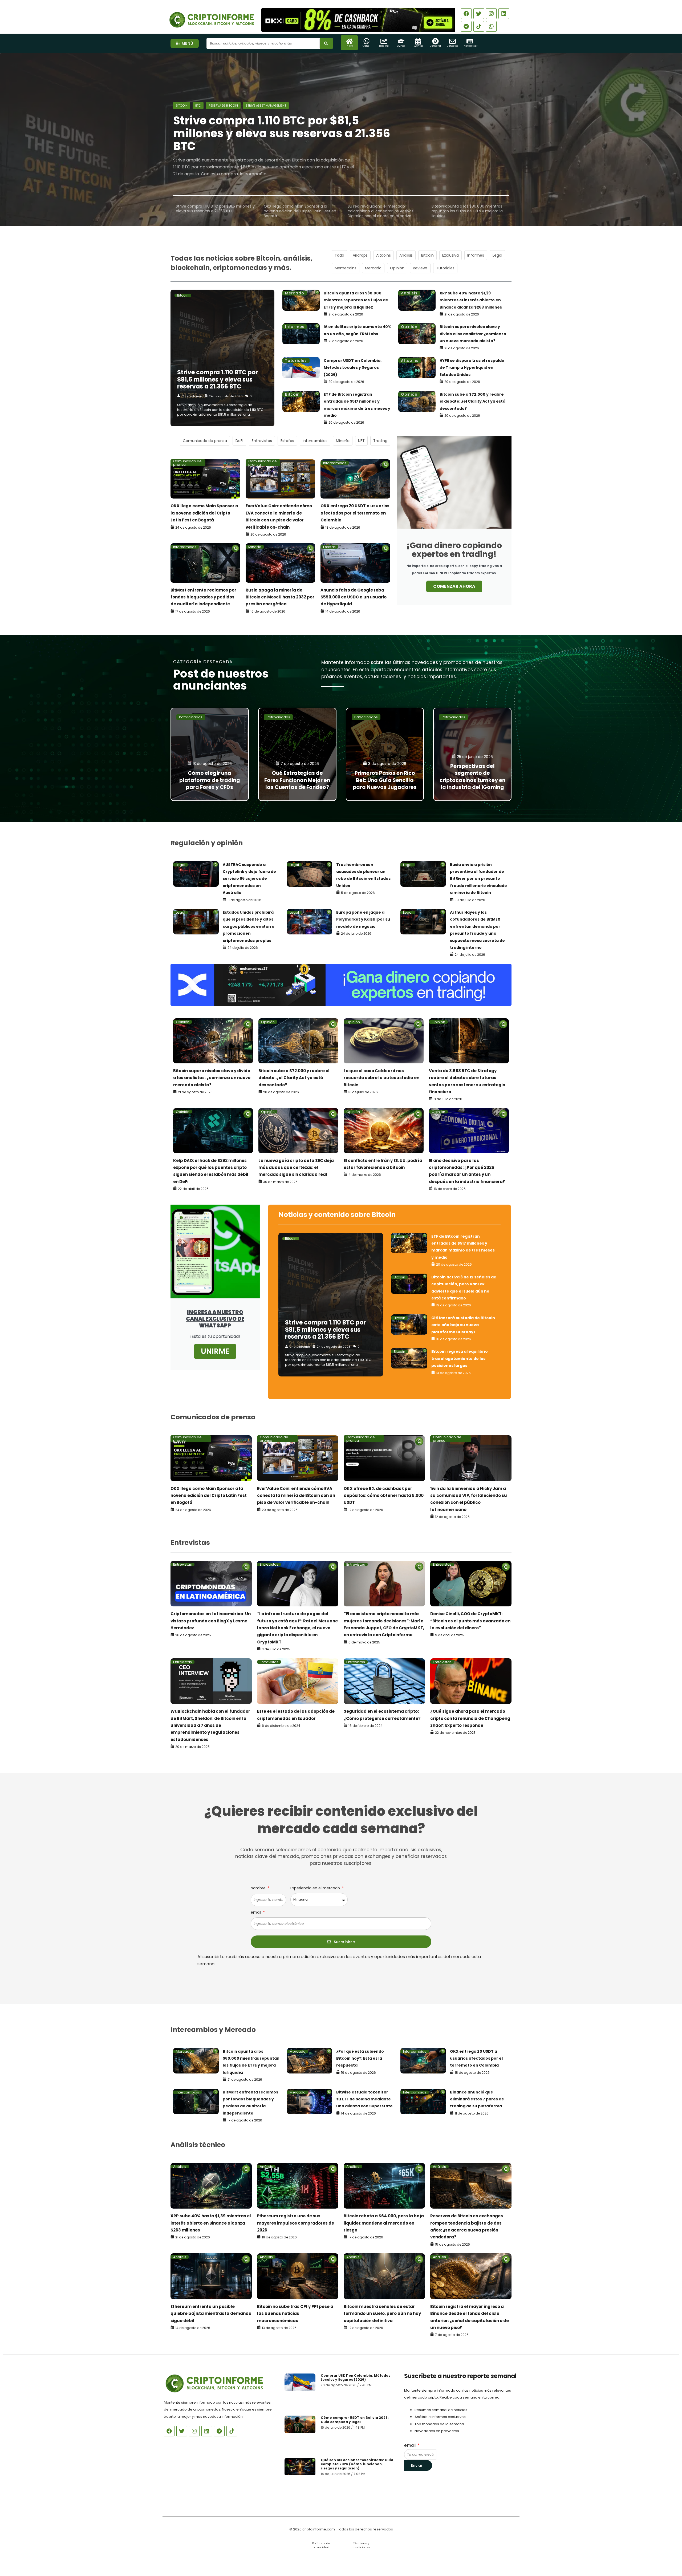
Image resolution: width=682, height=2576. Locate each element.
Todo (339, 255)
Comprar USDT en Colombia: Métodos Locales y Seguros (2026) (353, 368)
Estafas (287, 441)
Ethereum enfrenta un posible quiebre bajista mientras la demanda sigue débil (211, 2314)
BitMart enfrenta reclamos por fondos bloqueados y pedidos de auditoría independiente (203, 597)
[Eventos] (418, 41)
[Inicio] (349, 41)
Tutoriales (445, 268)
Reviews (420, 268)
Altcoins (383, 255)
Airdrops (360, 255)
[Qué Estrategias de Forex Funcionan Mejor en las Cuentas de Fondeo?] (297, 754)
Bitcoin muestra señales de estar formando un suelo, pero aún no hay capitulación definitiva (382, 2314)
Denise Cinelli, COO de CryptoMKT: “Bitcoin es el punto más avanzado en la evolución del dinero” (470, 1621)
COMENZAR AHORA (454, 586)
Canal (366, 46)
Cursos (401, 46)
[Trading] (384, 41)
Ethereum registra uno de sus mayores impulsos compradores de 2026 (296, 2223)
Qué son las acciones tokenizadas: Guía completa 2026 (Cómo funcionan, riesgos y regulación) (357, 2464)
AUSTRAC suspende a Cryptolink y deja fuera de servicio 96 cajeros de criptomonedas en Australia (249, 879)
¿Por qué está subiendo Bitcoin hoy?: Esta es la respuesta (360, 2058)
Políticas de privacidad (321, 2545)
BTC (198, 106)
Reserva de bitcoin (223, 106)
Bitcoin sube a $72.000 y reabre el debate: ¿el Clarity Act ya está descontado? (472, 401)
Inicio (349, 46)
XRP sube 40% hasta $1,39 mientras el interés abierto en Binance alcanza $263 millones (471, 300)
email (256, 1912)
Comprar (435, 46)
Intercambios (315, 441)
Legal (497, 255)
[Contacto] (452, 41)
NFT (361, 441)
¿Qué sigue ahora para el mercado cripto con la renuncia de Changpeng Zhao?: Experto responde (470, 1718)
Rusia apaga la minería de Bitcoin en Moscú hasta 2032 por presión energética (280, 597)
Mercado (373, 268)
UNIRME (215, 1351)
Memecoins (346, 268)
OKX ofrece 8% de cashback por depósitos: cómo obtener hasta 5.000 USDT (384, 1496)
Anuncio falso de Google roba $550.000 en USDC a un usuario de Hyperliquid (354, 597)
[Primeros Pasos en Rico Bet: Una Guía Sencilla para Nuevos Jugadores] (385, 754)
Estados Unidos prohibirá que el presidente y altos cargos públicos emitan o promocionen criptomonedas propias (249, 926)
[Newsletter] (470, 41)
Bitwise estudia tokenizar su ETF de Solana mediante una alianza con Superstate (364, 2099)
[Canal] (366, 41)
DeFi (239, 441)
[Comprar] (435, 41)
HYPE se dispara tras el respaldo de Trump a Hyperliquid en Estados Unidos (472, 368)
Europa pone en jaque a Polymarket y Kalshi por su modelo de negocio (363, 919)
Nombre (259, 1888)
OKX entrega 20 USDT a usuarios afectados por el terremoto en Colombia (355, 513)
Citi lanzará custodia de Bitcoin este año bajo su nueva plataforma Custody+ (463, 1325)
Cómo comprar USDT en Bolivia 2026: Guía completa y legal (355, 2420)
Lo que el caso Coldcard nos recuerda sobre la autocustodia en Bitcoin (381, 1078)
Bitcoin (182, 106)
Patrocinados (191, 717)
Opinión (397, 268)
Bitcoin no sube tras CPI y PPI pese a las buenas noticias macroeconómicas (295, 2314)
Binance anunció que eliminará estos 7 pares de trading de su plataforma (477, 2099)
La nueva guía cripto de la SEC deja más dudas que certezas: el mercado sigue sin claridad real (296, 1168)
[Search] (326, 43)
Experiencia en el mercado (316, 1888)
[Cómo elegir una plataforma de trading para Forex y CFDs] (210, 754)
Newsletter (471, 46)
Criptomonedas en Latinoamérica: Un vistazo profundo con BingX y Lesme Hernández (211, 1621)
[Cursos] (401, 41)
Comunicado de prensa (205, 441)
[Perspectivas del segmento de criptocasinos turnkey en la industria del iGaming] (472, 754)
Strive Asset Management (266, 106)
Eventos (418, 46)
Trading (384, 46)
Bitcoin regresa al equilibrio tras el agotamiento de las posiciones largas (460, 1358)
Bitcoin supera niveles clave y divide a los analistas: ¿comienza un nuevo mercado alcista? (473, 334)
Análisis (406, 255)
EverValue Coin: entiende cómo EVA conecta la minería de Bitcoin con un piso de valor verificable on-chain (296, 1496)
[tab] (215, 209)
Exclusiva (450, 255)
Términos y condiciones (361, 2545)
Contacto (452, 46)
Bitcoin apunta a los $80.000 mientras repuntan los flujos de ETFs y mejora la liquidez (356, 300)
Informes (476, 255)
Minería (343, 441)
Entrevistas (262, 441)
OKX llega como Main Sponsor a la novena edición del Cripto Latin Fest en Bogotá (204, 513)
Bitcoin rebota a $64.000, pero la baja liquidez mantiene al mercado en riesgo (384, 2223)
